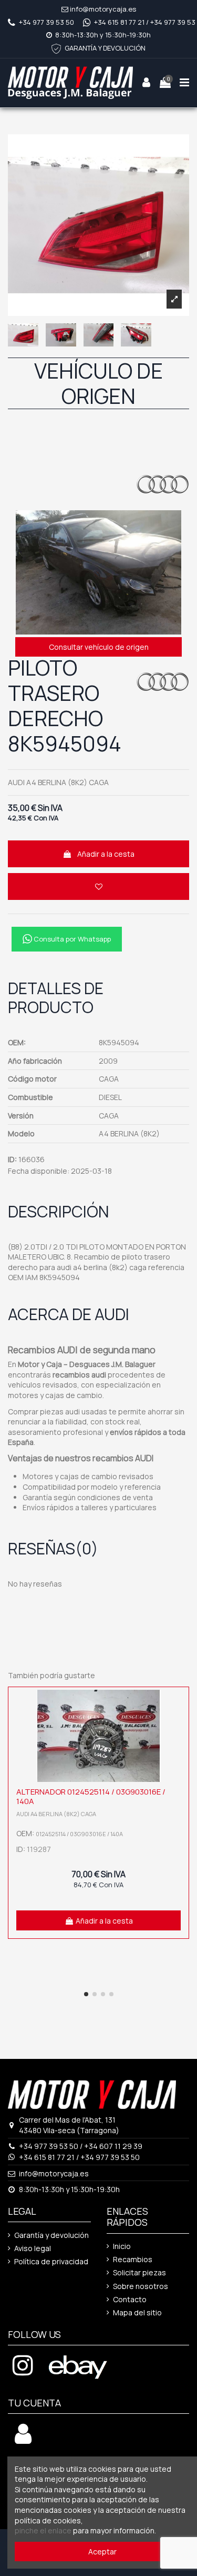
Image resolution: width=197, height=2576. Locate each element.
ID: (12, 1159)
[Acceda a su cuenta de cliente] (23, 2439)
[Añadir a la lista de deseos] (98, 886)
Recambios (133, 2259)
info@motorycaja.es (103, 9)
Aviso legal (33, 2248)
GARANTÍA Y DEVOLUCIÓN (105, 48)
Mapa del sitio (137, 2312)
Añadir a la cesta (106, 854)
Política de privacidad (51, 2261)
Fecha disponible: (39, 1171)
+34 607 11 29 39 (113, 2146)
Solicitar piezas (139, 2272)
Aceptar (102, 2552)
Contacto (130, 2299)
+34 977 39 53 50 (46, 22)
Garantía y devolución (51, 2235)
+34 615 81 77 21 (119, 22)
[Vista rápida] (178, 1723)
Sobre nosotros (141, 2286)
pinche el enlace (43, 2530)
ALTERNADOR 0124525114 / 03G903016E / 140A (91, 1796)
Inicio (122, 2246)
